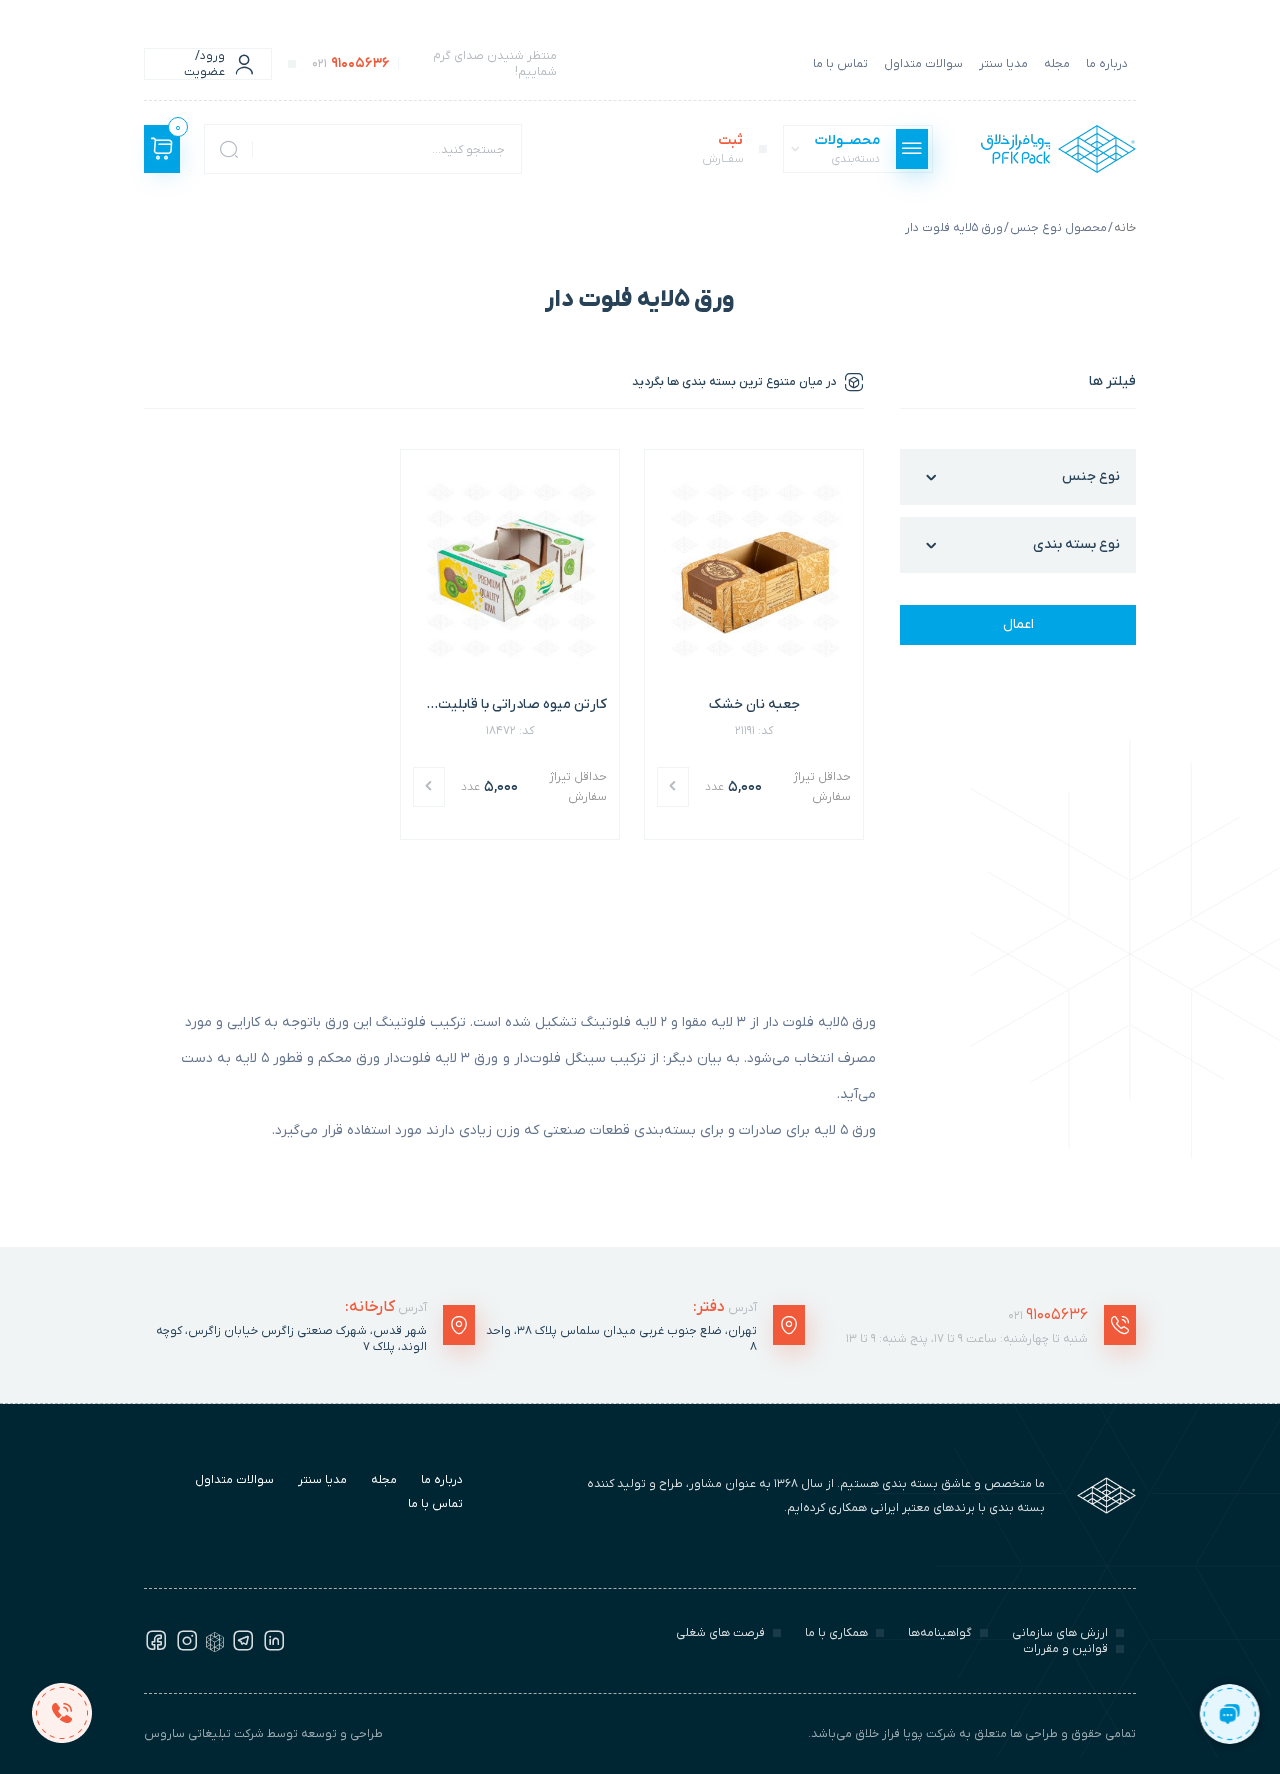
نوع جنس (1091, 476)
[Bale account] (215, 1648)
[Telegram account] (243, 1648)
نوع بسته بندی (1076, 544)
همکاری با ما (836, 1633)
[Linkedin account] (274, 1648)
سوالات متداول (923, 64)
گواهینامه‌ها (940, 1633)
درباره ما (1107, 64)
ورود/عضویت (204, 64)
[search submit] (229, 149)
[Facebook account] (156, 1648)
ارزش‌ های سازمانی (1060, 1633)
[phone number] (61, 1712)
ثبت (723, 149)
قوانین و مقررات (1065, 1649)
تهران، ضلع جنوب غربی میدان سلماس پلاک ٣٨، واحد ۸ (621, 1339)
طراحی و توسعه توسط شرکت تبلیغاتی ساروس (263, 1734)
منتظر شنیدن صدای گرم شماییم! (435, 64)
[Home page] (1058, 149)
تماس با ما (840, 64)
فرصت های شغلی (720, 1633)
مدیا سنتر (1003, 64)
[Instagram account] (187, 1648)
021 (1048, 1315)
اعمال (1018, 624)
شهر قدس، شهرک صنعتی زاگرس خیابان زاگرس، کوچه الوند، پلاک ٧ (291, 1339)
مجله (1057, 64)
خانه (1125, 228)
